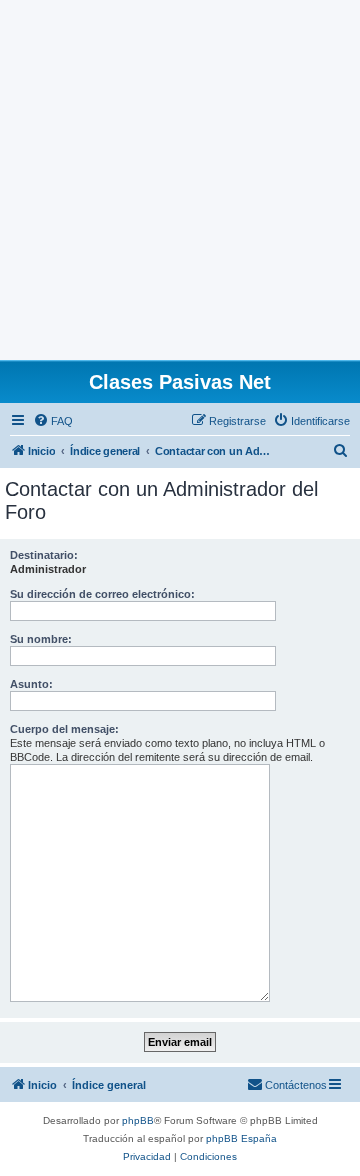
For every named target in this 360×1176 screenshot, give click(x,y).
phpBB (138, 1120)
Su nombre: (41, 639)
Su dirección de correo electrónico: (102, 594)
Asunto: (31, 684)
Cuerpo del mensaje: (64, 729)
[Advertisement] (180, 180)
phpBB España (241, 1138)
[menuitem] (53, 421)
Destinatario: (44, 555)
